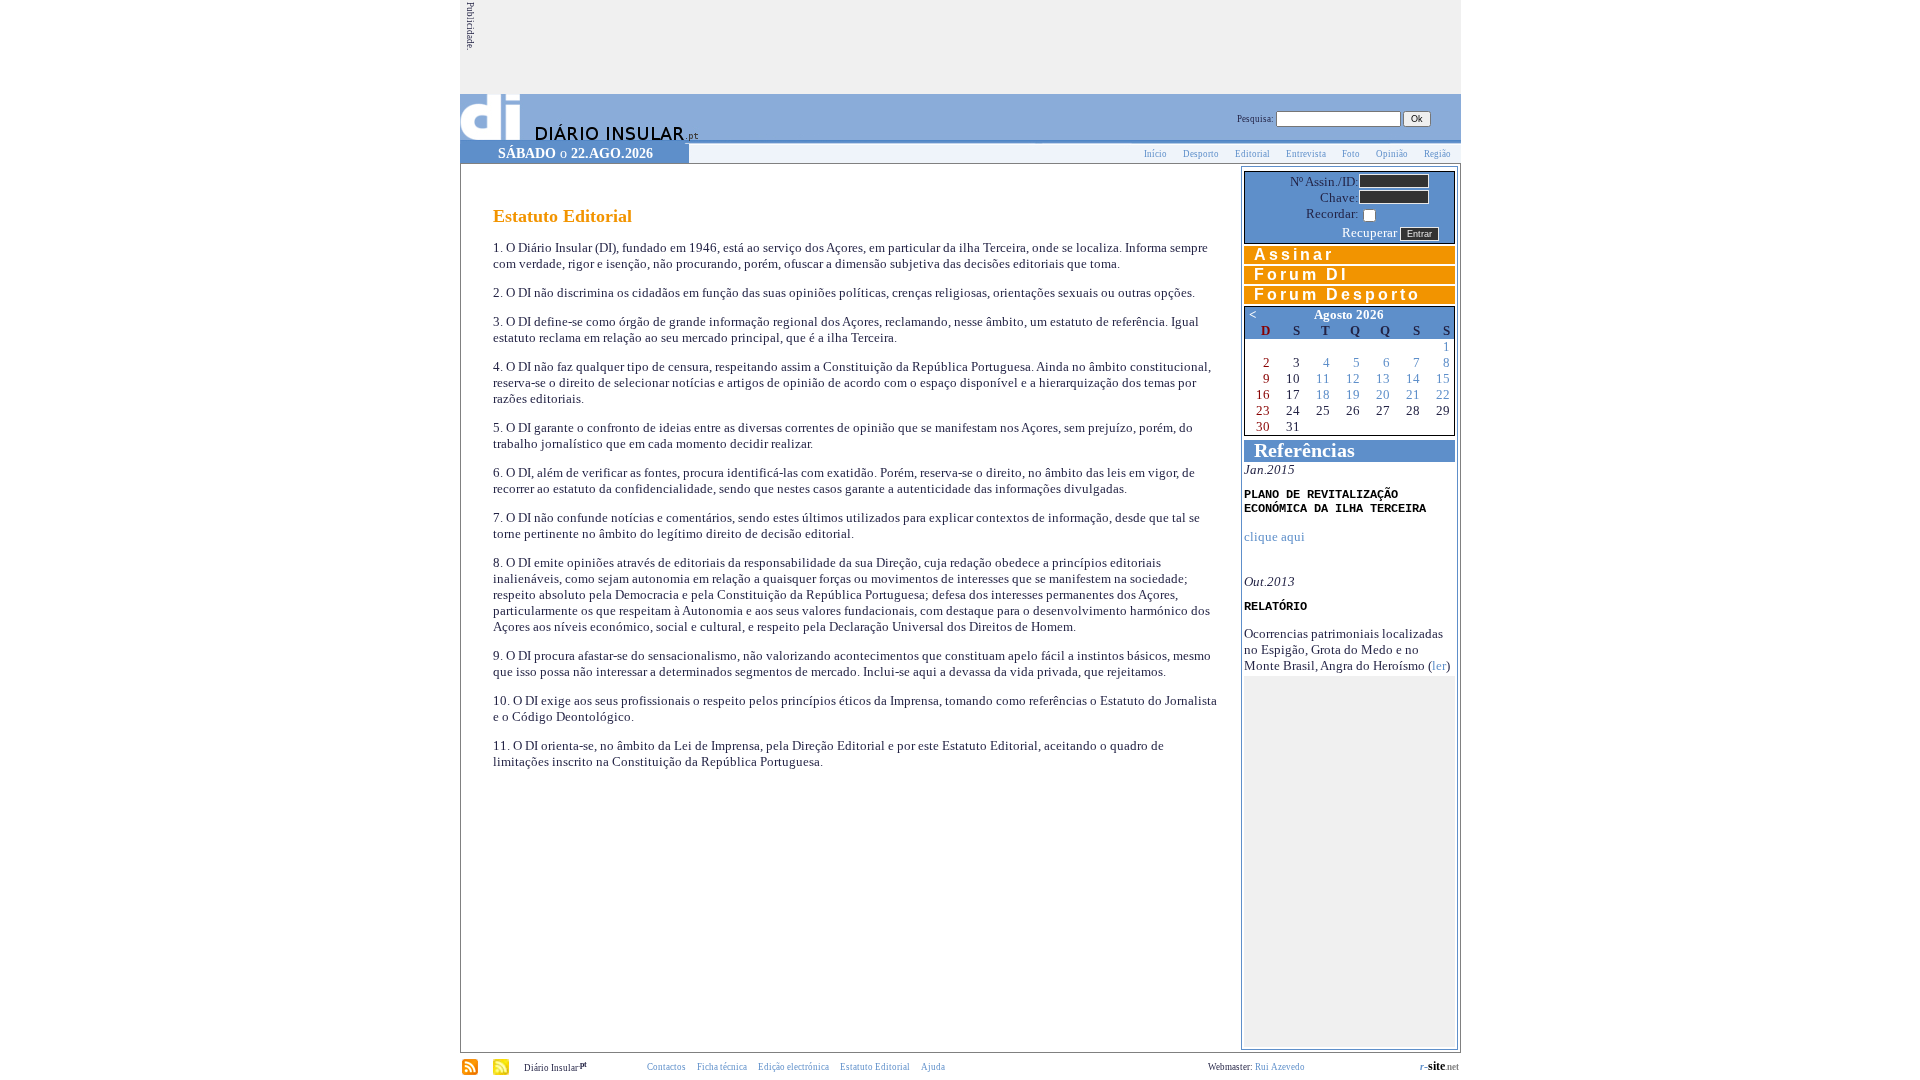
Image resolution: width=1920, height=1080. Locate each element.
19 (1353, 394)
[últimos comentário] (501, 1072)
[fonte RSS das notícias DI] (470, 1072)
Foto (1351, 154)
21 (1413, 394)
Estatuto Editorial (875, 1067)
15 (1443, 378)
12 (1353, 378)
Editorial (1252, 154)
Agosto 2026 (1349, 314)
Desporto (1201, 154)
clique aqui (1274, 536)
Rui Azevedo (1280, 1067)
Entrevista (1306, 154)
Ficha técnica (722, 1067)
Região (1437, 154)
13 (1383, 378)
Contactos (666, 1067)
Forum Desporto (1337, 294)
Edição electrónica (793, 1067)
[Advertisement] (1095, 47)
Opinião (1392, 154)
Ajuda (933, 1067)
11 (1323, 378)
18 (1323, 394)
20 (1383, 394)
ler (1439, 665)
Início (1155, 154)
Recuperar (1369, 232)
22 (1443, 394)
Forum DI (1301, 274)
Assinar (1294, 254)
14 (1413, 378)
